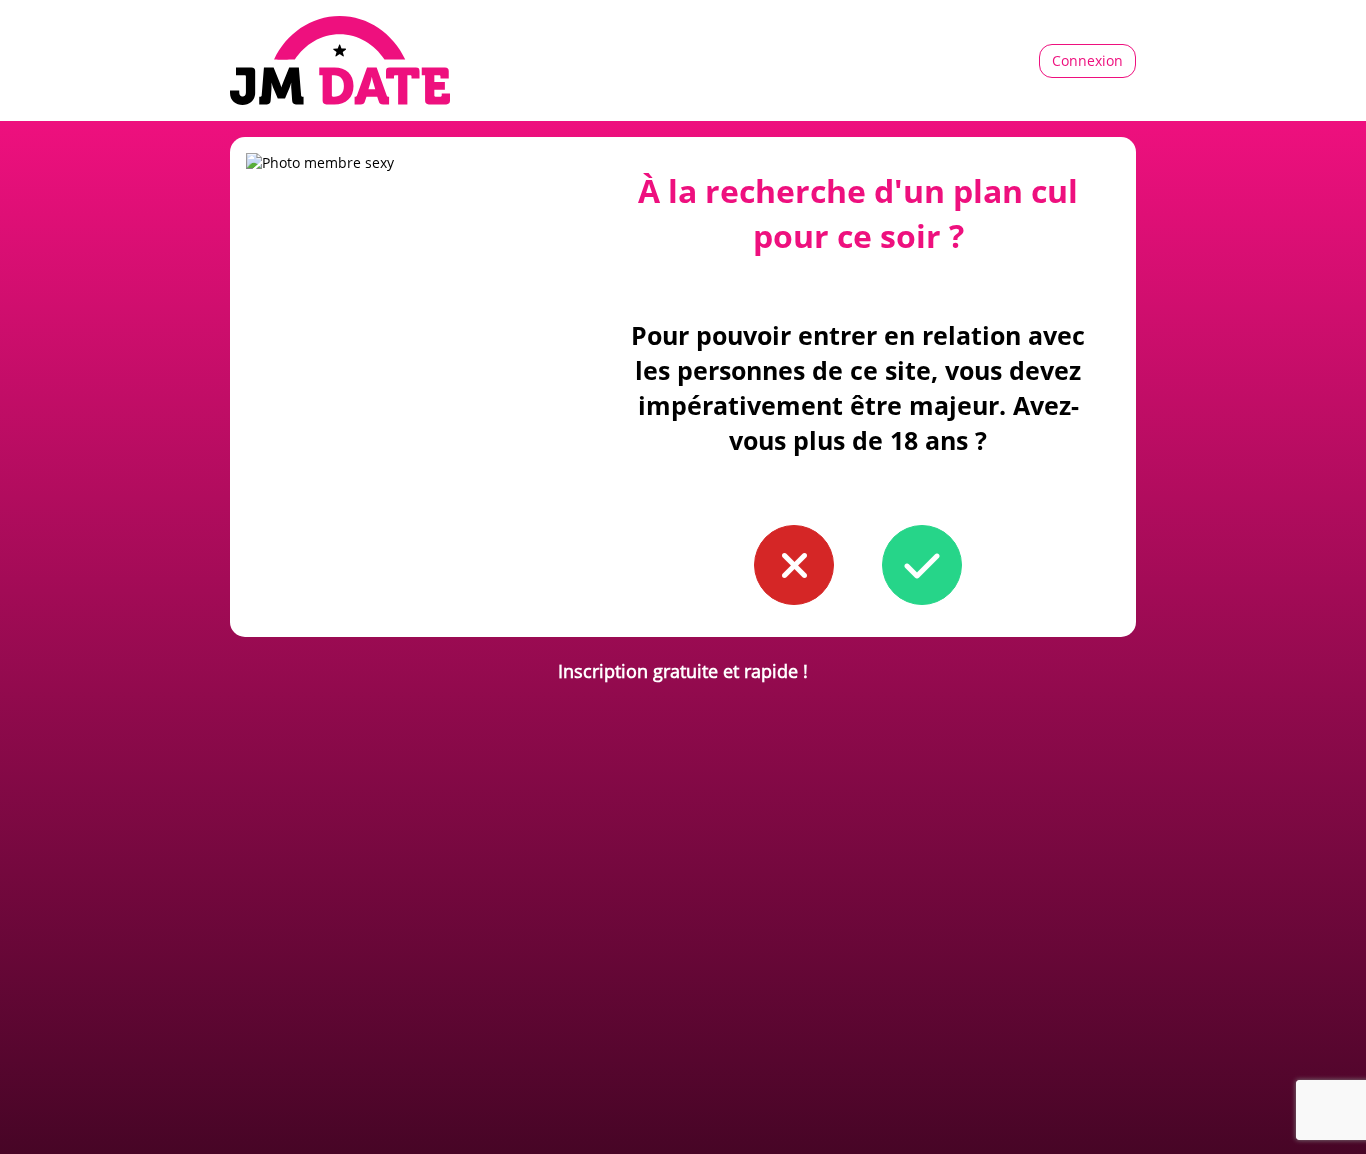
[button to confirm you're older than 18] (922, 565)
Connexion (1087, 60)
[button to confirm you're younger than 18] (794, 565)
